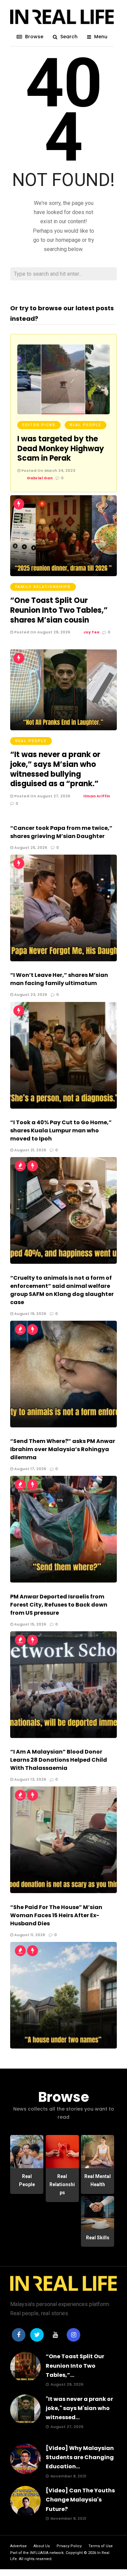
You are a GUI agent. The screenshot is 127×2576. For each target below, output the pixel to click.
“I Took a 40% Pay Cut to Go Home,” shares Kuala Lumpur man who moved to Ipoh (61, 1130)
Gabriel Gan (40, 478)
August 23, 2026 (30, 994)
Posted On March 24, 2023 (48, 470)
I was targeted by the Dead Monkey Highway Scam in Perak (61, 448)
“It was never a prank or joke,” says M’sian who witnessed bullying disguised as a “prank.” (55, 769)
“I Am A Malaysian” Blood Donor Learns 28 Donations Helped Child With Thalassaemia (59, 1760)
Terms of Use (101, 2546)
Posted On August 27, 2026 (42, 796)
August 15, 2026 (30, 1624)
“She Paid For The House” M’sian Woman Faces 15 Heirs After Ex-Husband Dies (56, 1915)
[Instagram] (73, 2335)
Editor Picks (39, 425)
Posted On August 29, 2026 (42, 632)
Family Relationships (43, 587)
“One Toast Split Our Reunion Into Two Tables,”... (75, 2365)
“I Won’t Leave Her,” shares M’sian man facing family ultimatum (59, 979)
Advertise (18, 2546)
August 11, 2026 (29, 1935)
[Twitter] (37, 2335)
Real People (86, 425)
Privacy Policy (69, 2546)
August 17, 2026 (30, 1469)
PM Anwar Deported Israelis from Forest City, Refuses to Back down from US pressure (59, 1605)
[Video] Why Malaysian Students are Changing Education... (80, 2457)
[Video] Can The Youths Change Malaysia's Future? (80, 2500)
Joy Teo (91, 632)
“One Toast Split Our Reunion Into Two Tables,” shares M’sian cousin (59, 610)
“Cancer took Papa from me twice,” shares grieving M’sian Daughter (61, 832)
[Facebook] (19, 2335)
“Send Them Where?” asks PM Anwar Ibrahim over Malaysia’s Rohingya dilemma (63, 1449)
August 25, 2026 (30, 847)
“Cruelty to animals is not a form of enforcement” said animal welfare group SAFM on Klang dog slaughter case (62, 1290)
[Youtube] (55, 2335)
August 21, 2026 (30, 1150)
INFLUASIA (39, 2553)
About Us (42, 2546)
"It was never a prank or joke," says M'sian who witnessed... (79, 2408)
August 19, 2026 (30, 1314)
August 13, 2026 (30, 1779)
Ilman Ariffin (97, 796)
